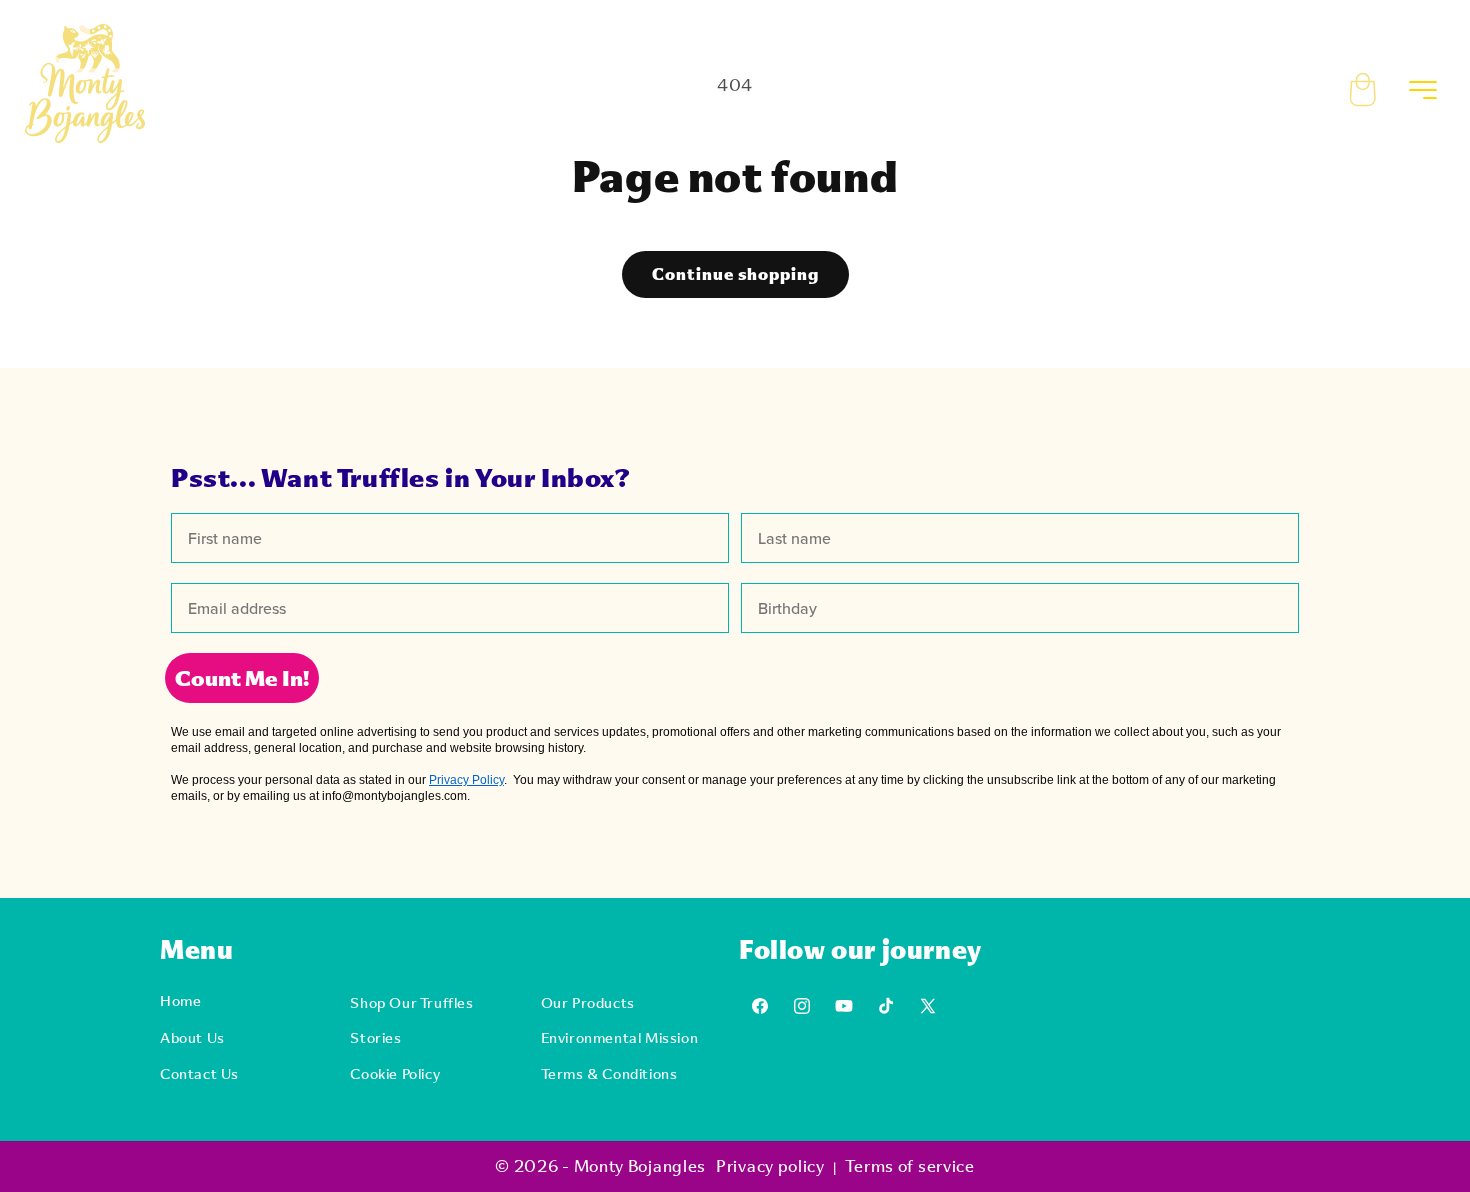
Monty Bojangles (640, 1165)
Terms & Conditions (609, 1073)
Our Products (588, 1002)
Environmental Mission (620, 1037)
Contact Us (199, 1073)
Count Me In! (242, 678)
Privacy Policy (466, 780)
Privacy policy (770, 1165)
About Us (192, 1037)
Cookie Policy (395, 1073)
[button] (1377, 83)
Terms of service (910, 1165)
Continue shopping (735, 273)
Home (180, 1000)
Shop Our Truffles (411, 1002)
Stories (375, 1037)
